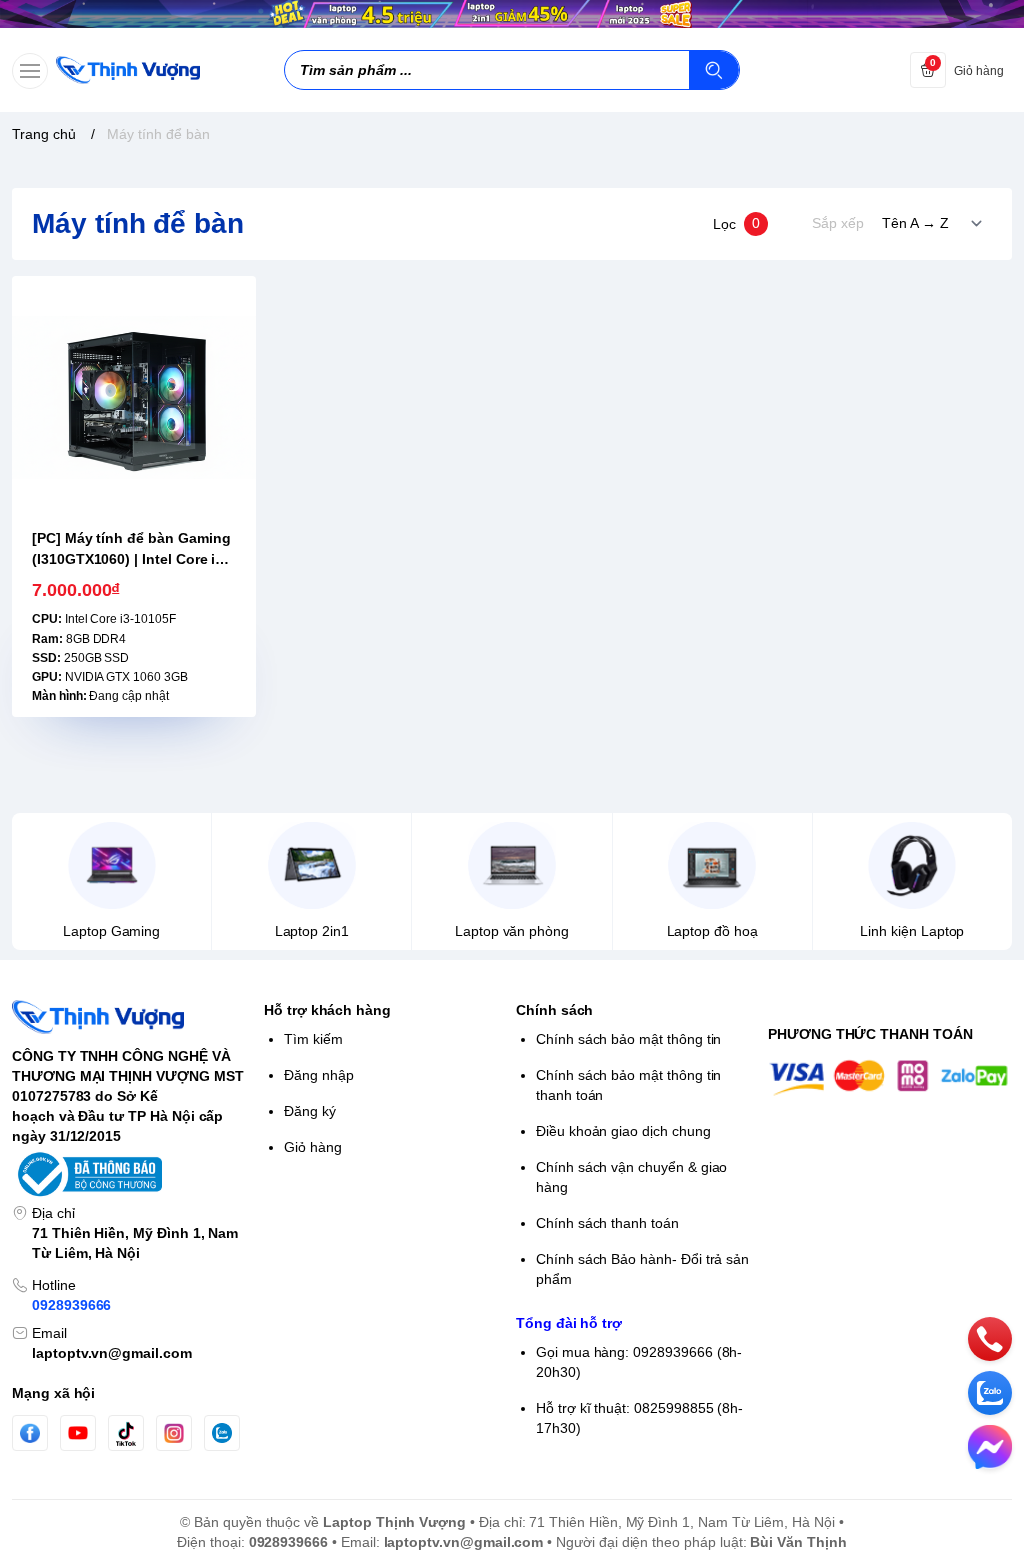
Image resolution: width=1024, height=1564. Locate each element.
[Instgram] (174, 1433)
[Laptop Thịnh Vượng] (128, 70)
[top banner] (512, 14)
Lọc (736, 223)
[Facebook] (30, 1433)
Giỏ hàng (313, 1147)
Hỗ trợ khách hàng (327, 1010)
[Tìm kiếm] (714, 70)
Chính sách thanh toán (607, 1223)
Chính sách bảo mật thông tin (628, 1039)
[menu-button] (30, 71)
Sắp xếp (838, 223)
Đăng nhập (319, 1075)
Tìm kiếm (313, 1039)
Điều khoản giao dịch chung (623, 1131)
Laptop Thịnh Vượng (394, 1522)
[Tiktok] (126, 1433)
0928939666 (71, 1305)
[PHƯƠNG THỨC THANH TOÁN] (890, 1077)
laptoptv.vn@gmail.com (112, 1353)
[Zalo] (222, 1433)
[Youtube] (78, 1433)
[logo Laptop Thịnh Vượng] (134, 1017)
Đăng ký (310, 1111)
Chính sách (554, 1010)
